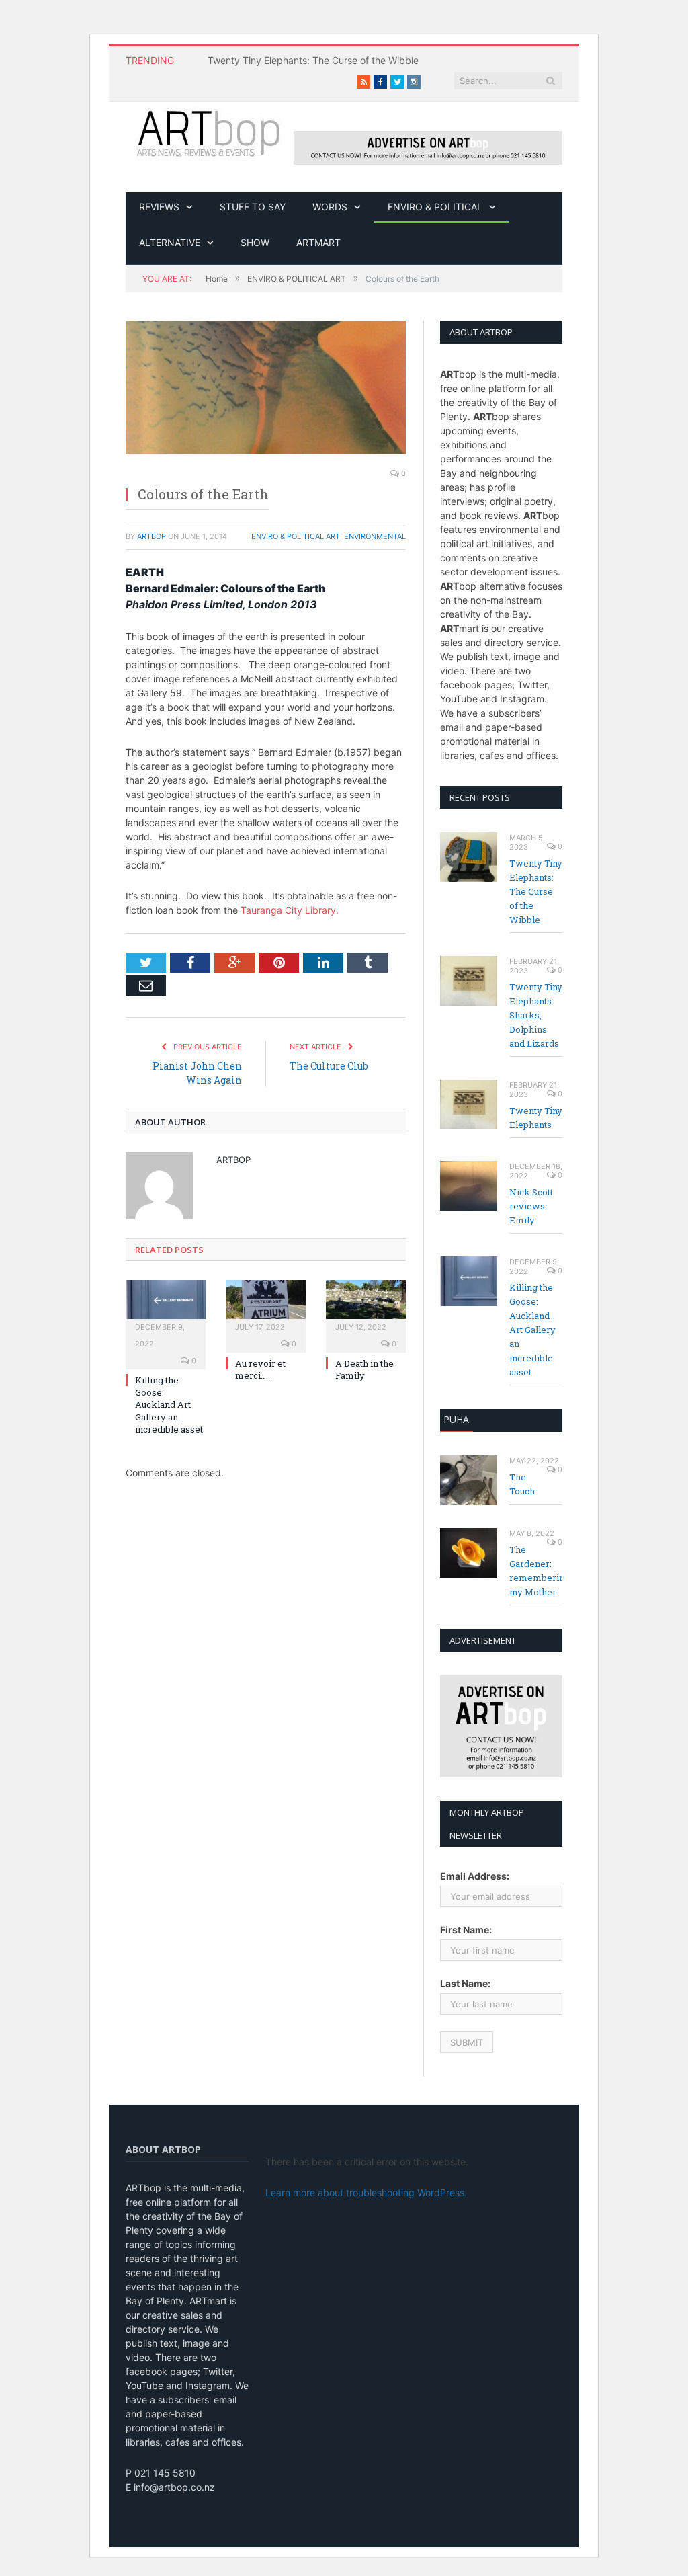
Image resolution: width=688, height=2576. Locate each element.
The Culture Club (329, 1066)
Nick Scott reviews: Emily (531, 1206)
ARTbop (152, 536)
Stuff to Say (253, 207)
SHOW (255, 242)
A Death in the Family (364, 1369)
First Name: (466, 1930)
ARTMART (318, 242)
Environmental (375, 536)
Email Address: (475, 1876)
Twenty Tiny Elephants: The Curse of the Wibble (313, 60)
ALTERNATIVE (170, 242)
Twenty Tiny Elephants (536, 1118)
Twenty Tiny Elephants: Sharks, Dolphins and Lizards (536, 1015)
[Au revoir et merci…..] (266, 1306)
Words (330, 207)
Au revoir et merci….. (260, 1369)
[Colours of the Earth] (266, 388)
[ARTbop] (210, 132)
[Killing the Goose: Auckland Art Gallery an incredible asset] (166, 1306)
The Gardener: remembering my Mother (536, 1571)
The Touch (522, 1484)
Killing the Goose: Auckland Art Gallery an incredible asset (169, 1405)
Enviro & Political (435, 207)
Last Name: (465, 1983)
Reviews (159, 207)
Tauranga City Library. (290, 910)
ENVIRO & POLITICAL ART (296, 536)
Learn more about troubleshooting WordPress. (366, 2192)
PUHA (456, 1419)
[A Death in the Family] (366, 1306)
